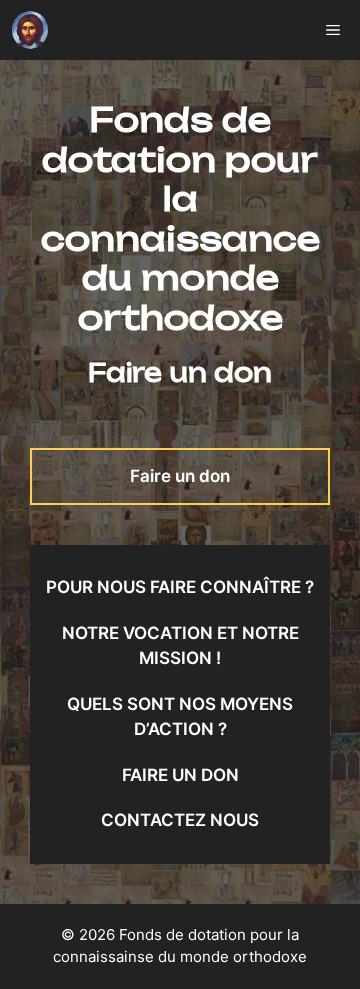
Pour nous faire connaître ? (180, 587)
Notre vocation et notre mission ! (180, 646)
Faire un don (180, 476)
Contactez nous (180, 820)
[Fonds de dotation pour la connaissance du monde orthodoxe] (30, 30)
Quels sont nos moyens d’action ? (180, 717)
